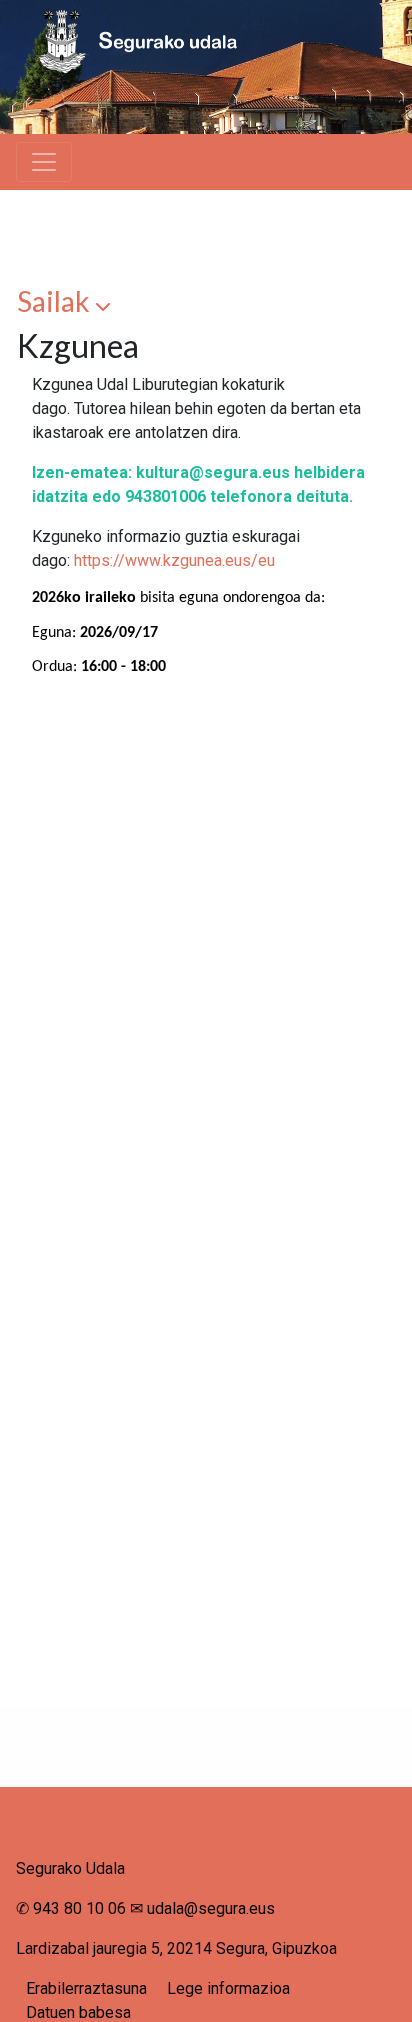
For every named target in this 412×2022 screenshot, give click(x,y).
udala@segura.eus (211, 1908)
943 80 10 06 (79, 1908)
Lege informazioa (228, 1988)
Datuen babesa (78, 2012)
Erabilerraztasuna (86, 1988)
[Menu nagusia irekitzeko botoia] (44, 162)
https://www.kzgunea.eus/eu (174, 560)
